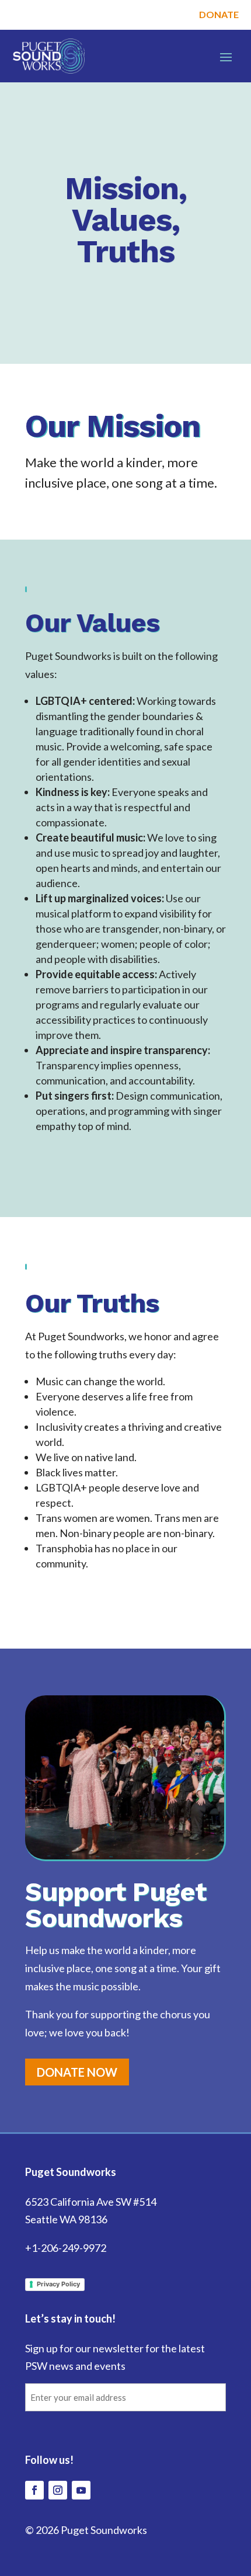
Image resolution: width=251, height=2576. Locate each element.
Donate (219, 14)
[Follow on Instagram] (58, 2490)
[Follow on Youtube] (81, 2490)
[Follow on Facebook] (34, 2490)
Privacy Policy (58, 2284)
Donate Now (77, 2072)
